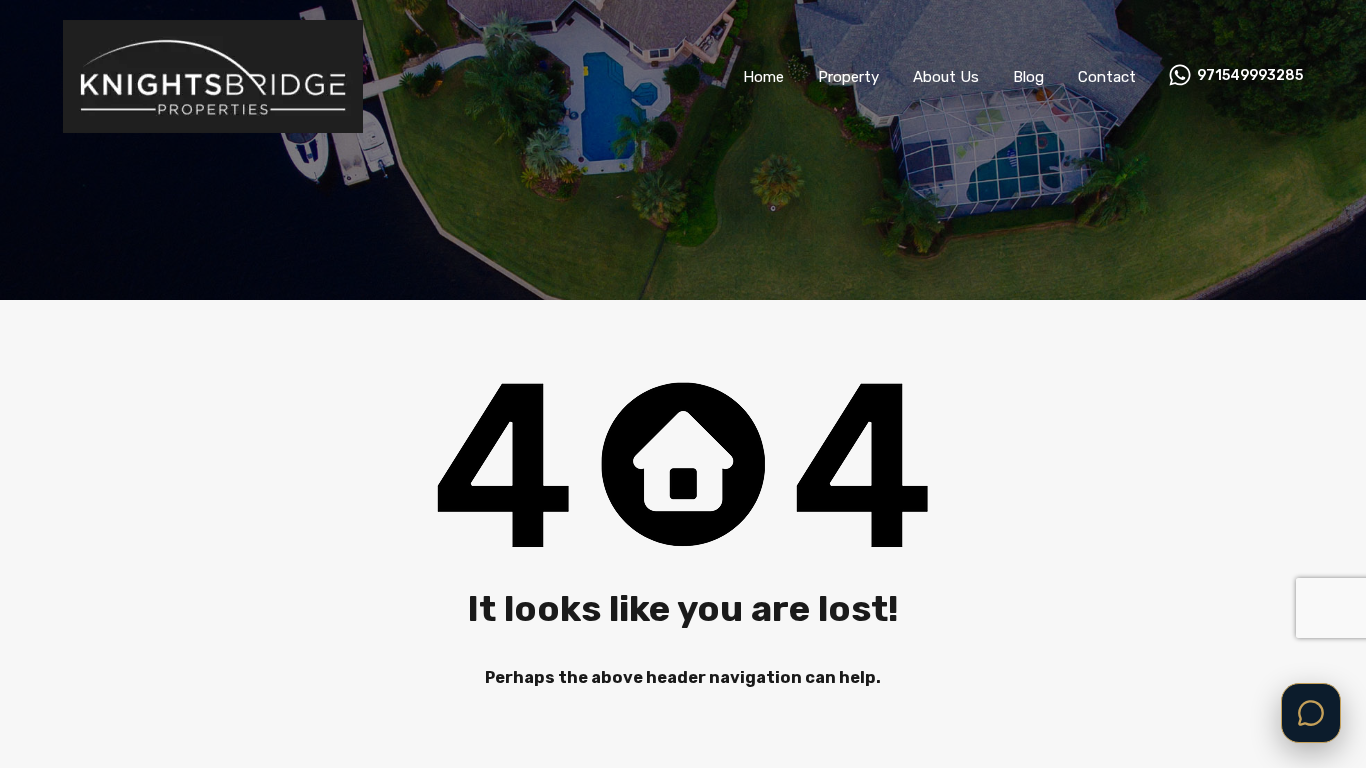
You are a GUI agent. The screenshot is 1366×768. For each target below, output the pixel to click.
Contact (1107, 77)
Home (763, 77)
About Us (946, 77)
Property (848, 77)
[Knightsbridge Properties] (213, 124)
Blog (1028, 77)
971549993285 (1250, 76)
